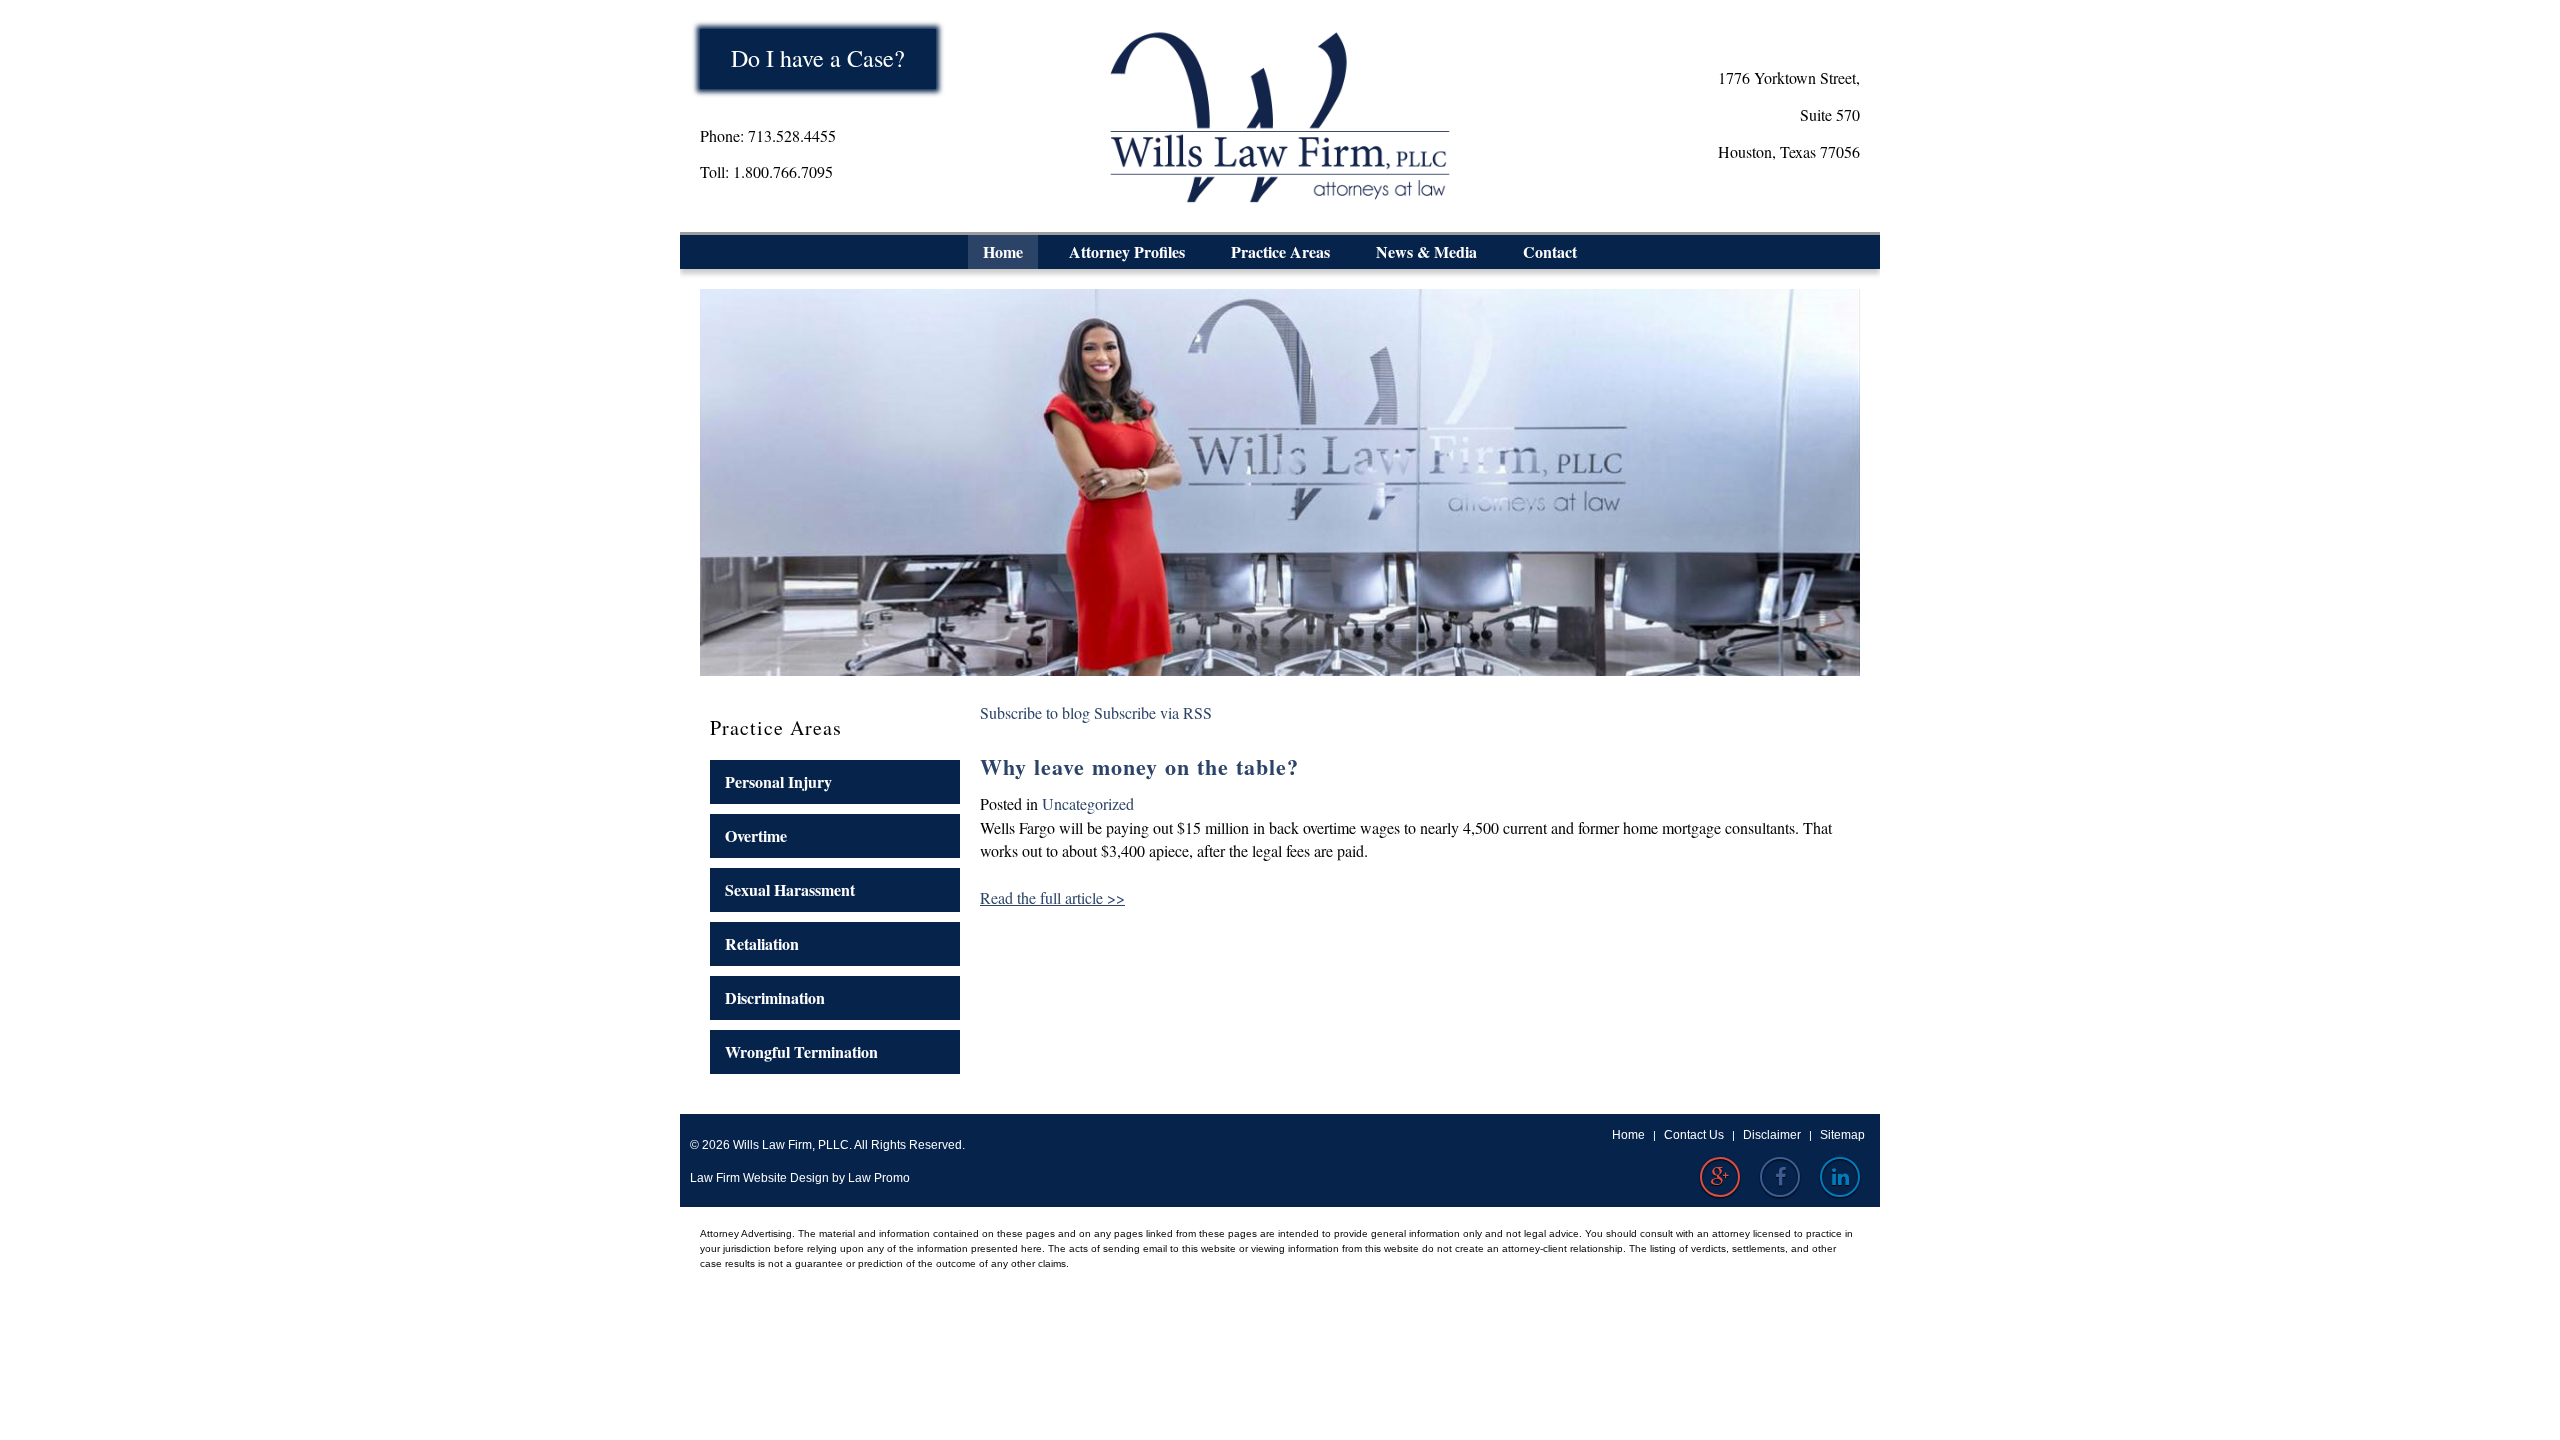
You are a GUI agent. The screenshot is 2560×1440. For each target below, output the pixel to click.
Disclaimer (1772, 1135)
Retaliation (762, 943)
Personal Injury (778, 781)
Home (1003, 251)
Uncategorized (1088, 803)
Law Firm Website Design (759, 1178)
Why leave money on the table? (1139, 766)
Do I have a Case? (818, 58)
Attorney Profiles (1127, 251)
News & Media (1426, 251)
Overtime (756, 835)
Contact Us (1694, 1135)
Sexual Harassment (790, 889)
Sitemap (1842, 1135)
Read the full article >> (1052, 897)
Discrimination (775, 997)
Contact (1550, 251)
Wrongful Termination (801, 1051)
